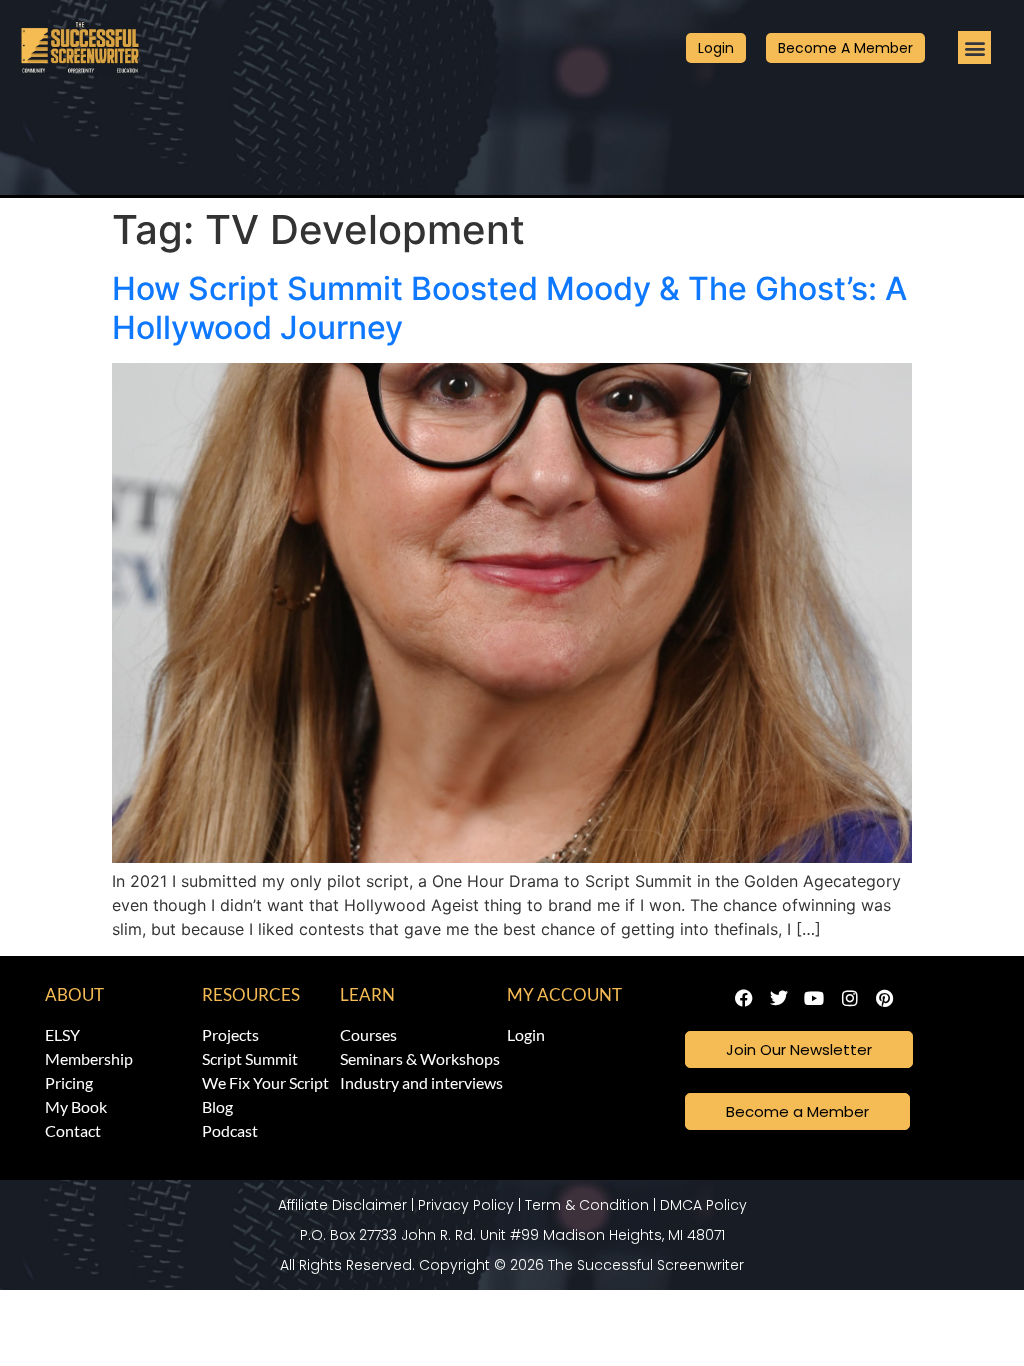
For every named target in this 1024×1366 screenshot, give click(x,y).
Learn (367, 994)
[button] (974, 47)
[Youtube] (814, 998)
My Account (564, 994)
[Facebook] (743, 998)
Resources (251, 994)
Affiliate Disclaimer (342, 1205)
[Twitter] (779, 998)
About (74, 994)
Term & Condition (587, 1205)
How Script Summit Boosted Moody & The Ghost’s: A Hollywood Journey (509, 307)
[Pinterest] (884, 998)
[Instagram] (849, 998)
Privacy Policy (466, 1205)
